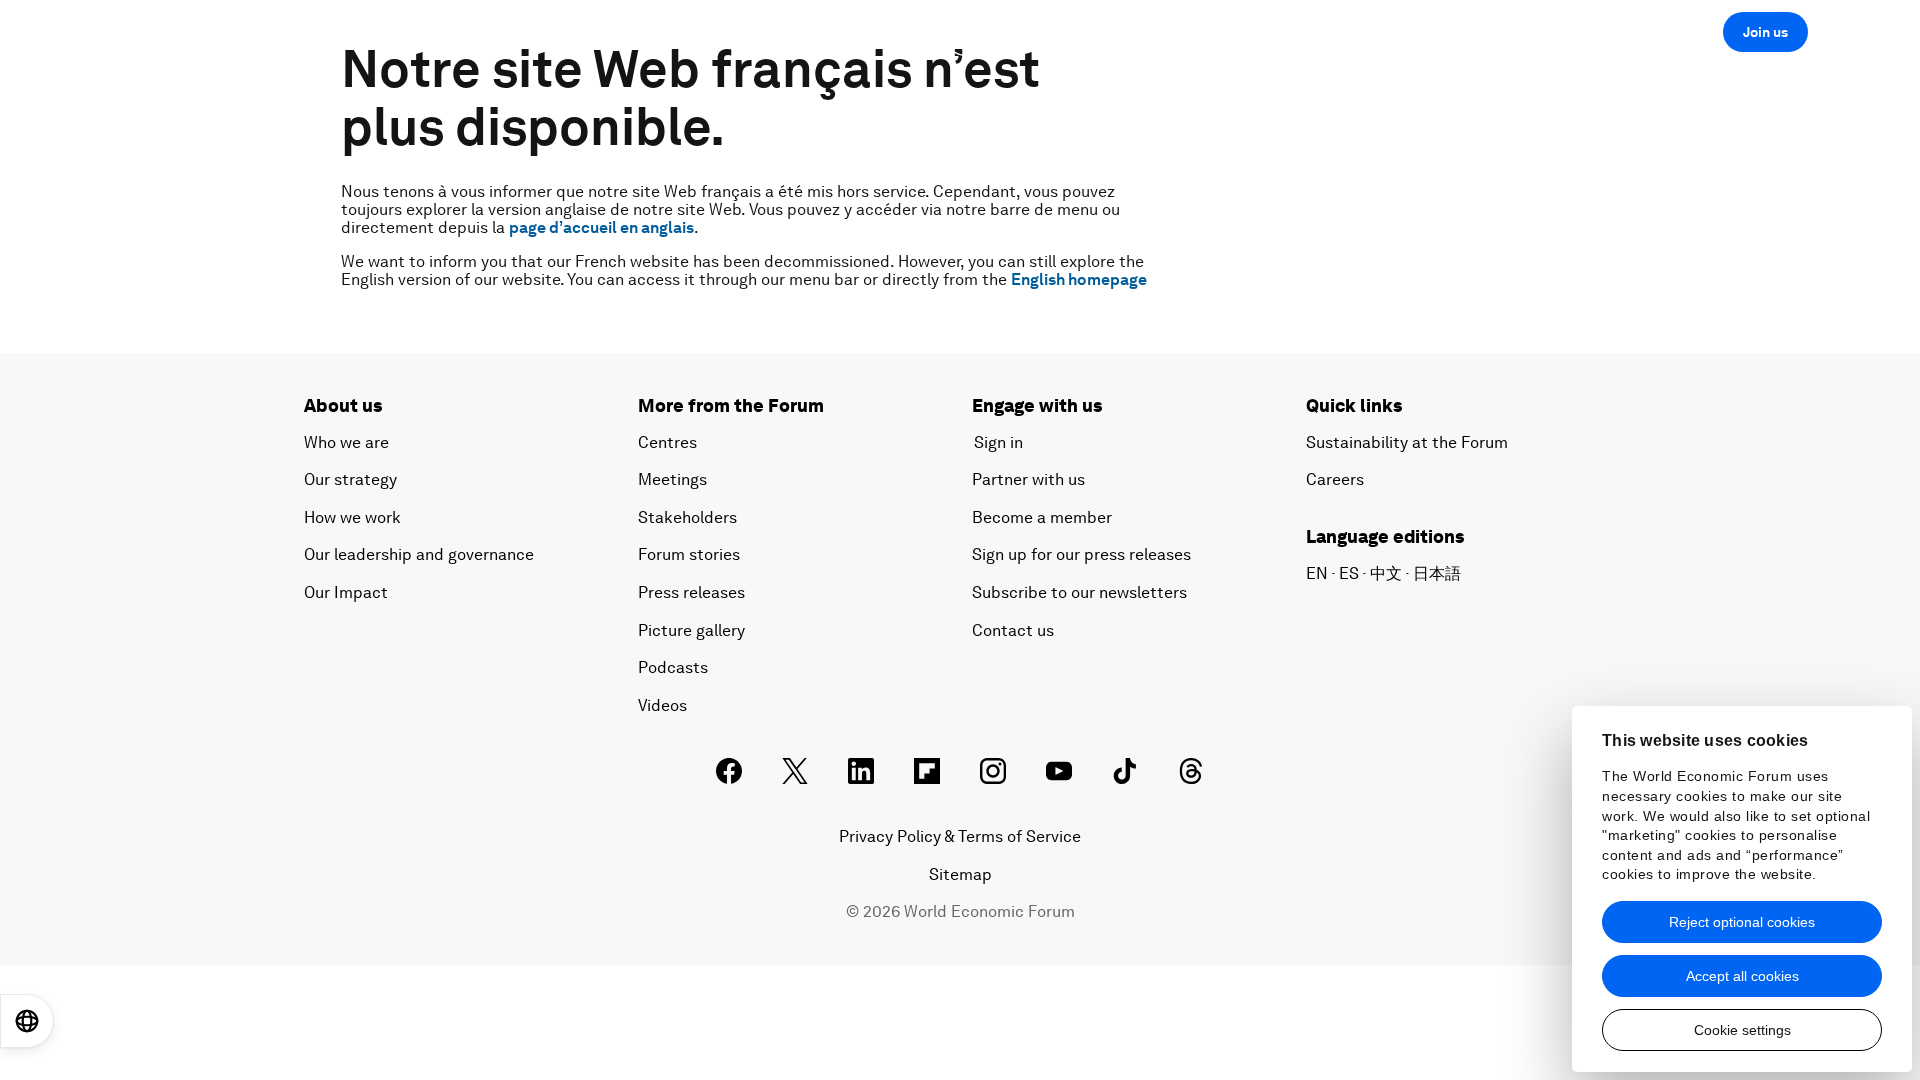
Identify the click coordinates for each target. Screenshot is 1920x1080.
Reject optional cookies (1742, 922)
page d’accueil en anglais (601, 227)
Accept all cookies (1742, 976)
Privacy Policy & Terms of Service (960, 836)
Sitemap (960, 874)
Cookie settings (1742, 1030)
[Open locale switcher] (27, 1021)
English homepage (1079, 279)
